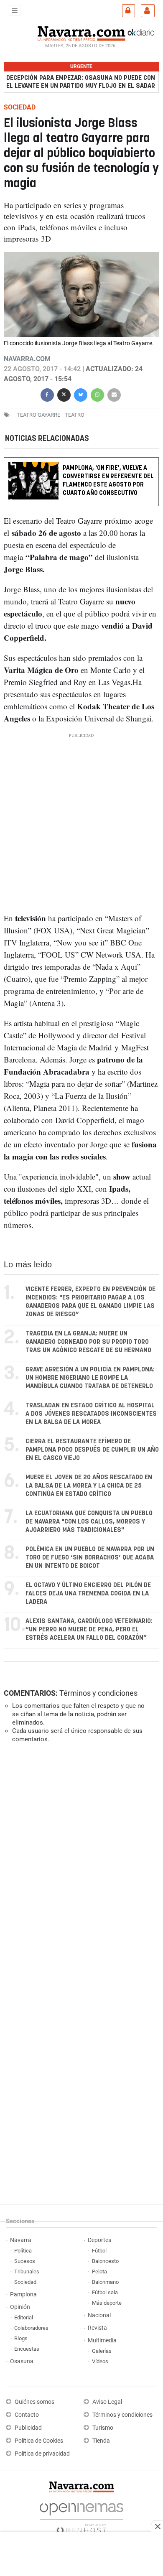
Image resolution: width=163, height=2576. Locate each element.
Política (23, 2251)
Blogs (21, 2338)
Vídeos (100, 2361)
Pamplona (23, 2294)
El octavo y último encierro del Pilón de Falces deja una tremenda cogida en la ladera (88, 1594)
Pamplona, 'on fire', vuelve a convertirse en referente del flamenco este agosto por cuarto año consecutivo (108, 480)
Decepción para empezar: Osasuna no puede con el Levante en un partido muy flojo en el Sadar (81, 82)
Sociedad (25, 2282)
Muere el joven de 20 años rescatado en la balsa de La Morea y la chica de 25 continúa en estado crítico (89, 1486)
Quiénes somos (34, 2402)
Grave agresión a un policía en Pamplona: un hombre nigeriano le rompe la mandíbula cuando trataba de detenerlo (90, 1378)
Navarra (21, 2240)
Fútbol (99, 2251)
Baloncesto (105, 2261)
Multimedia (102, 2340)
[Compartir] (47, 394)
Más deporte (107, 2303)
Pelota (99, 2272)
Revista (97, 2328)
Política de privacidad (42, 2454)
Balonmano (105, 2282)
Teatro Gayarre (38, 415)
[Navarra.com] (81, 33)
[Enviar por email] (114, 394)
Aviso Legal (107, 2402)
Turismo (103, 2428)
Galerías (102, 2351)
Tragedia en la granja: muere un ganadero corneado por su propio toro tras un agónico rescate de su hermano (88, 1342)
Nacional (99, 2315)
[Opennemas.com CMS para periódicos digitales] (81, 2516)
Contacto (27, 2415)
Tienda (101, 2441)
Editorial (24, 2317)
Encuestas (27, 2349)
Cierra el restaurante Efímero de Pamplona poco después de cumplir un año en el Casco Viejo (92, 1450)
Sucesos (25, 2261)
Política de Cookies (39, 2441)
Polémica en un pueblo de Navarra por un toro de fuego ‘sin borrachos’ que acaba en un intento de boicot (90, 1558)
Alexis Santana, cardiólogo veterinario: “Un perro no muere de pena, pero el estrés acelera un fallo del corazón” (89, 1629)
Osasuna (22, 2361)
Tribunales (27, 2272)
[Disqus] (80, 1865)
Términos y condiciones (98, 1693)
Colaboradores (31, 2328)
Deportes (99, 2240)
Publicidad (28, 2428)
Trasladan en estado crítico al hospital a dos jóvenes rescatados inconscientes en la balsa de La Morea (91, 1414)
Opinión (20, 2307)
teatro (75, 415)
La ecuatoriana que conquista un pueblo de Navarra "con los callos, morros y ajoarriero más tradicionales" (89, 1522)
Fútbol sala (105, 2292)
